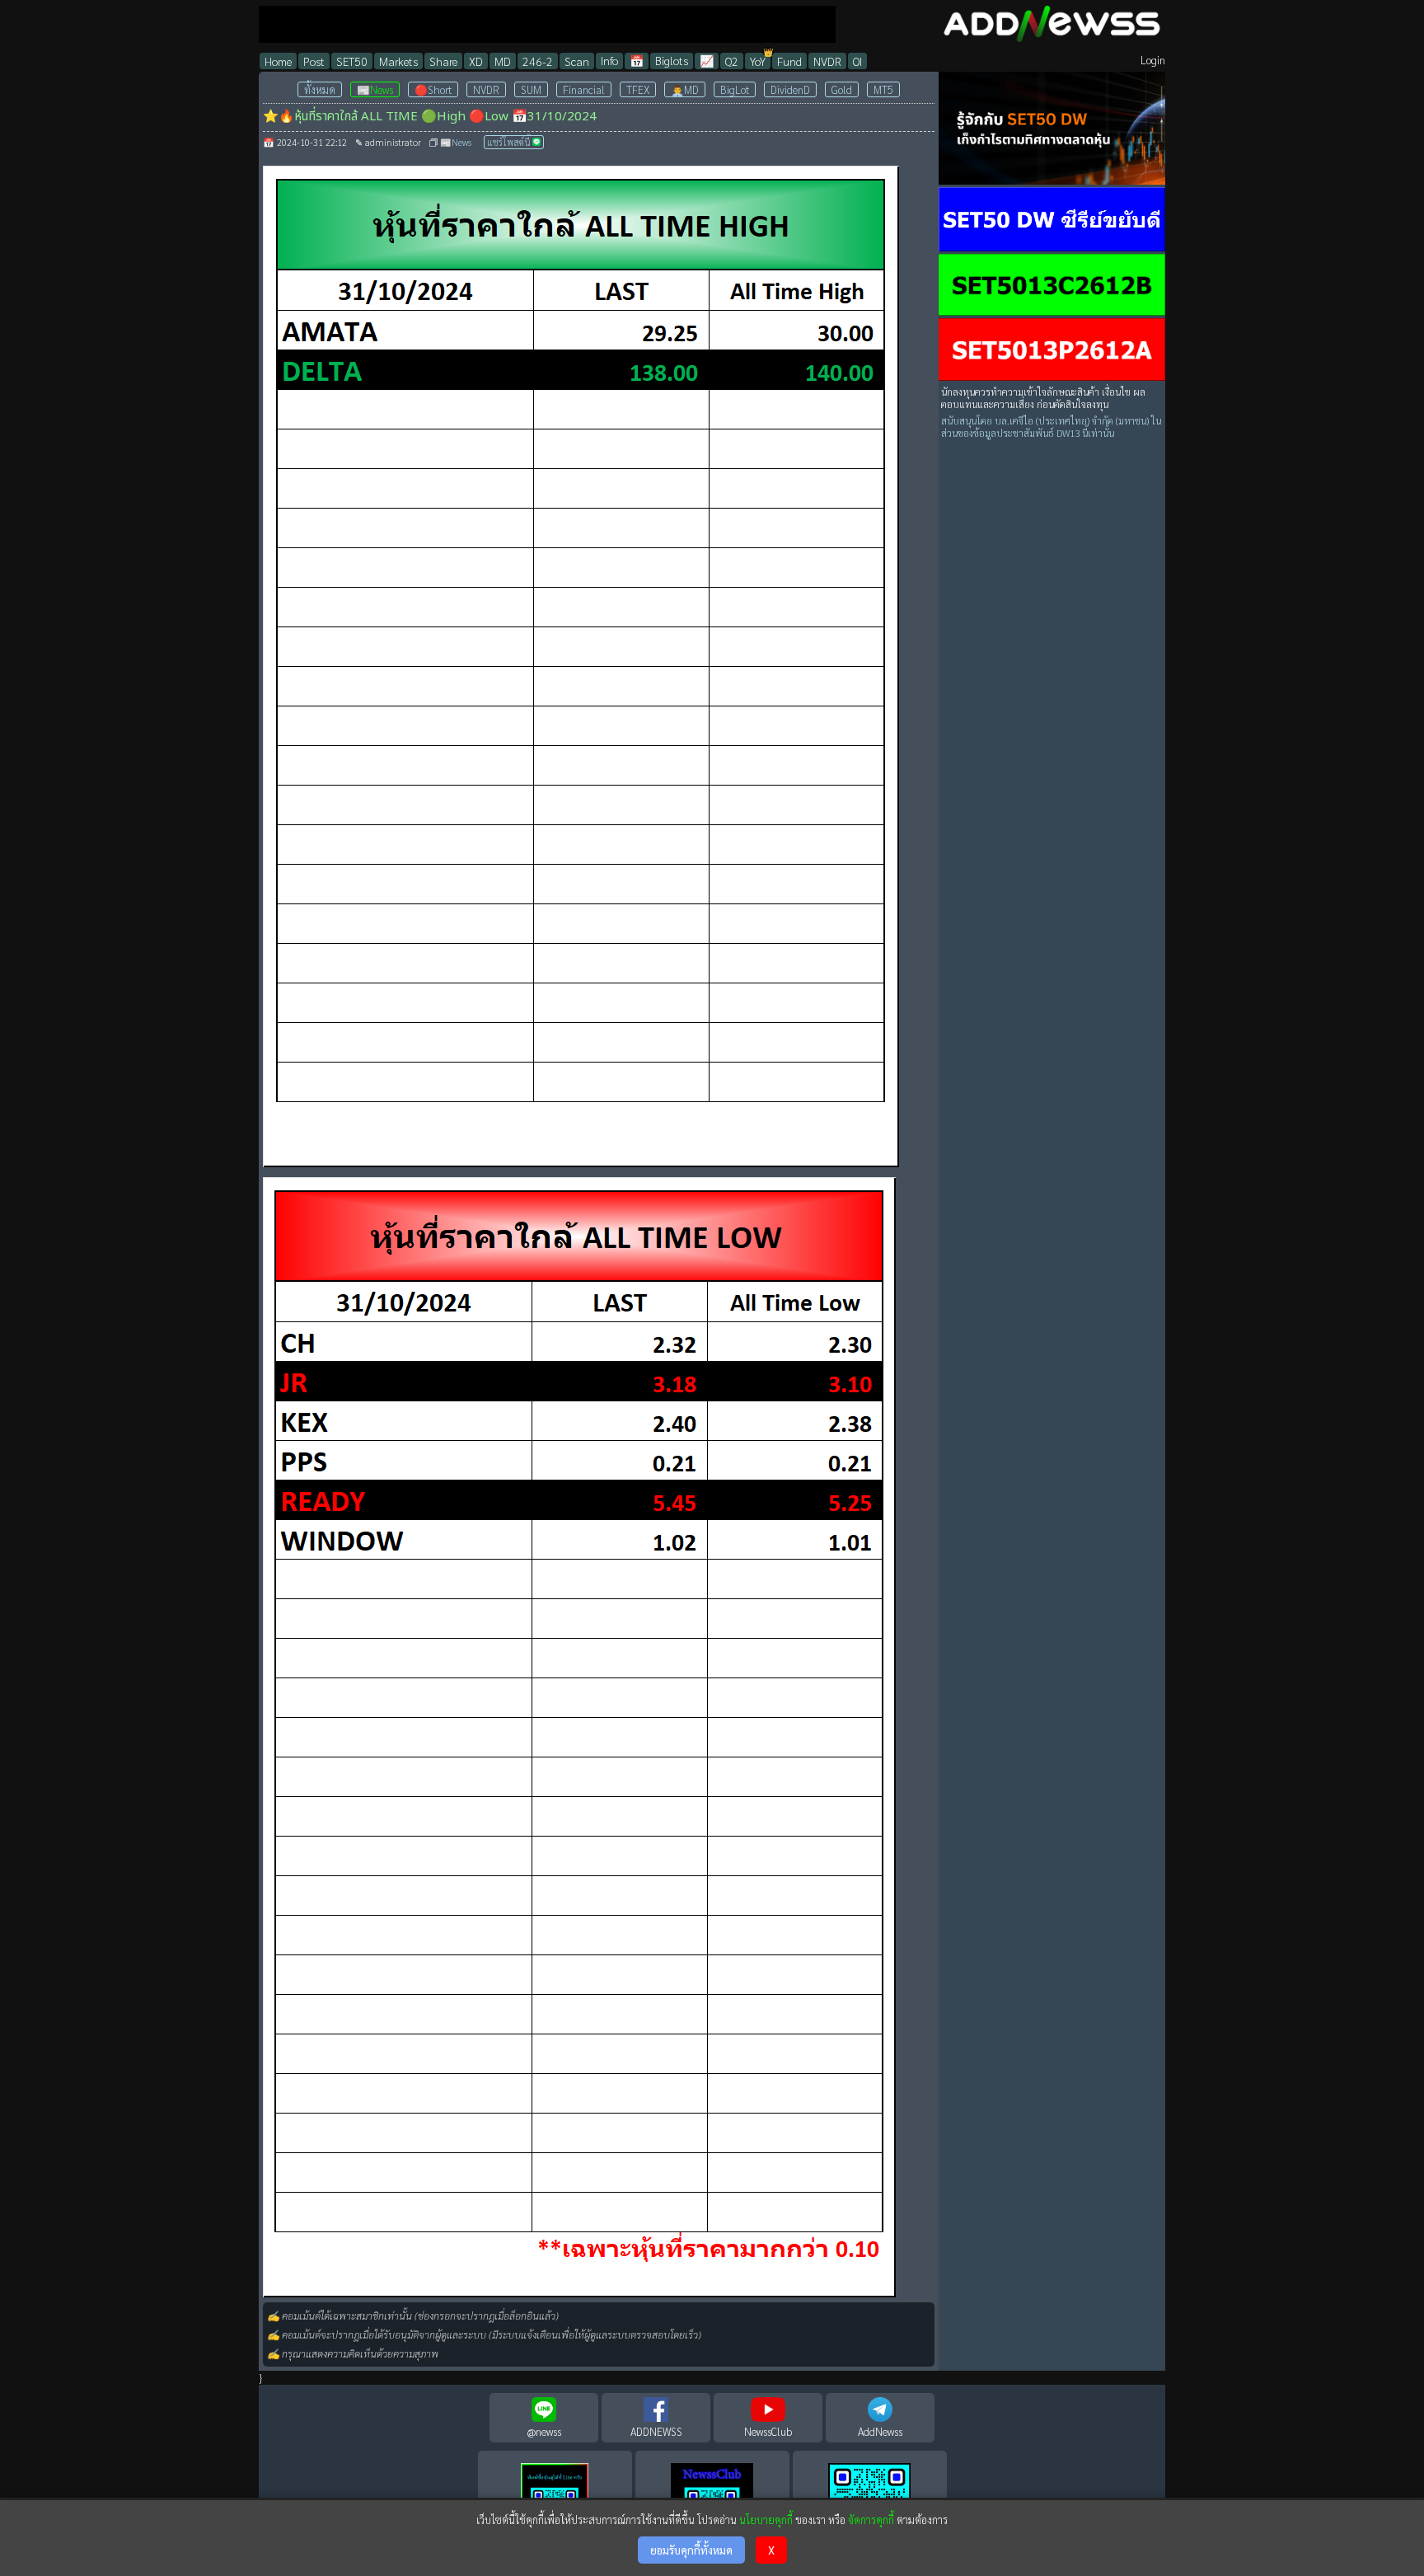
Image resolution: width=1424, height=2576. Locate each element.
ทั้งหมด (320, 89)
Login (1153, 60)
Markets (398, 61)
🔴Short (433, 89)
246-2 (538, 61)
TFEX (638, 89)
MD (503, 61)
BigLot (735, 89)
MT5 (883, 89)
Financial (584, 89)
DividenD (790, 89)
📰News (375, 89)
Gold (842, 89)
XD (476, 61)
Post (314, 61)
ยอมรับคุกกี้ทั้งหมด (691, 2550)
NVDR (827, 61)
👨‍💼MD (685, 89)
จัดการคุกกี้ (871, 2520)
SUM (531, 89)
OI (857, 61)
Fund (789, 61)
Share (443, 61)
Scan (577, 61)
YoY (758, 61)
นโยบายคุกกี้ (766, 2520)
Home (278, 61)
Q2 (732, 61)
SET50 (352, 61)
